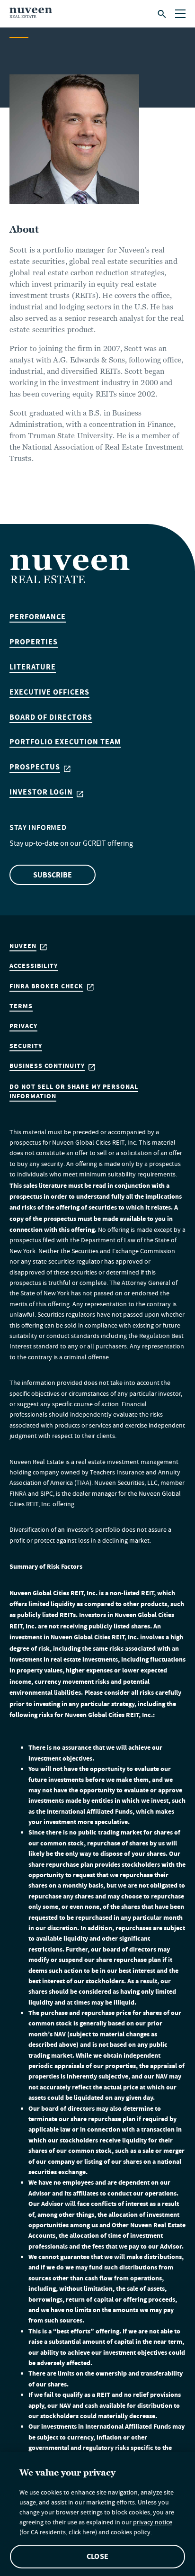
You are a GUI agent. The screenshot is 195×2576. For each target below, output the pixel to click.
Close (97, 2556)
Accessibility (34, 966)
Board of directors (51, 717)
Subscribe (53, 875)
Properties (34, 642)
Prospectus (35, 767)
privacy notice (153, 2523)
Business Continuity (47, 1066)
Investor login (41, 792)
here (89, 2533)
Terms (21, 1006)
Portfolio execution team (65, 742)
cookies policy (131, 2533)
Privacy (23, 1026)
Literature (33, 667)
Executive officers (49, 692)
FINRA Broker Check (46, 986)
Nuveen (23, 946)
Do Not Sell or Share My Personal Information (74, 1091)
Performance (38, 617)
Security (26, 1046)
